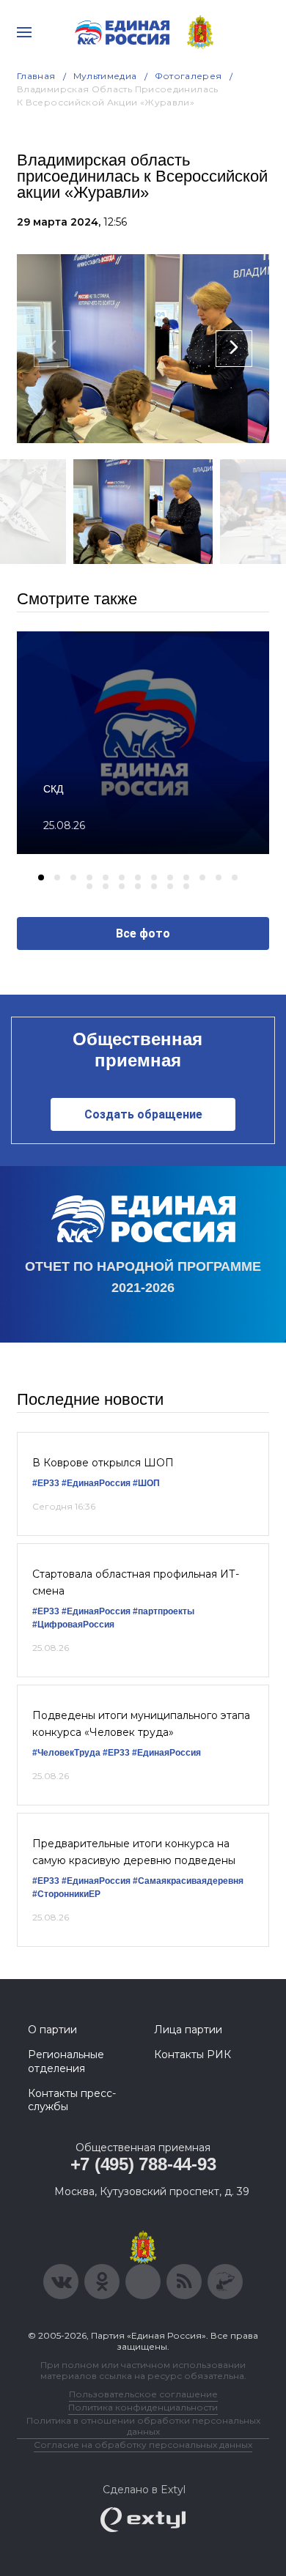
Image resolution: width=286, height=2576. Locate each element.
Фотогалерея (188, 76)
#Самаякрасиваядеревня (188, 1881)
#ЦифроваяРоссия (73, 1625)
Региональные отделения (66, 2061)
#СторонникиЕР (66, 1894)
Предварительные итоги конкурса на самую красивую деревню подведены (134, 1852)
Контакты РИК (192, 2055)
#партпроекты (164, 1611)
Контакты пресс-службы (72, 2100)
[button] (41, 877)
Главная (36, 76)
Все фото (143, 933)
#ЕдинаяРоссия (96, 1483)
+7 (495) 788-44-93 (143, 2164)
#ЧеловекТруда (66, 1753)
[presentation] (52, 349)
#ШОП (146, 1483)
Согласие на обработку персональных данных (143, 2445)
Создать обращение (143, 1114)
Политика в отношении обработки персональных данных (143, 2426)
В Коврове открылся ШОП (103, 1463)
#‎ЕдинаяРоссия (96, 1611)
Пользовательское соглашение (143, 2394)
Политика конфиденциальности (143, 2407)
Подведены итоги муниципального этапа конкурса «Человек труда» (141, 1723)
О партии (52, 2030)
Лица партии (188, 2030)
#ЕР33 (46, 1483)
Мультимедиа (105, 76)
